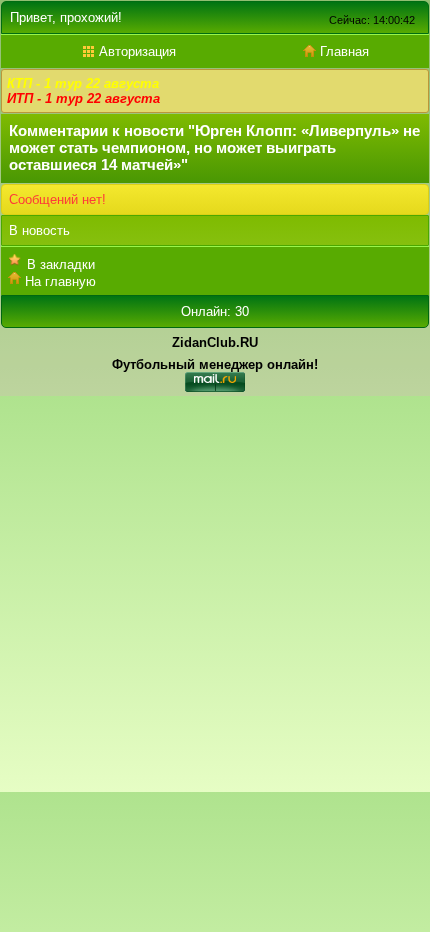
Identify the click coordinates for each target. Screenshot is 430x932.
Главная (342, 51)
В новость (39, 230)
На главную (60, 281)
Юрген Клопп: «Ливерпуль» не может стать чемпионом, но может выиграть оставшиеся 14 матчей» (214, 147)
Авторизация (135, 51)
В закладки (61, 264)
